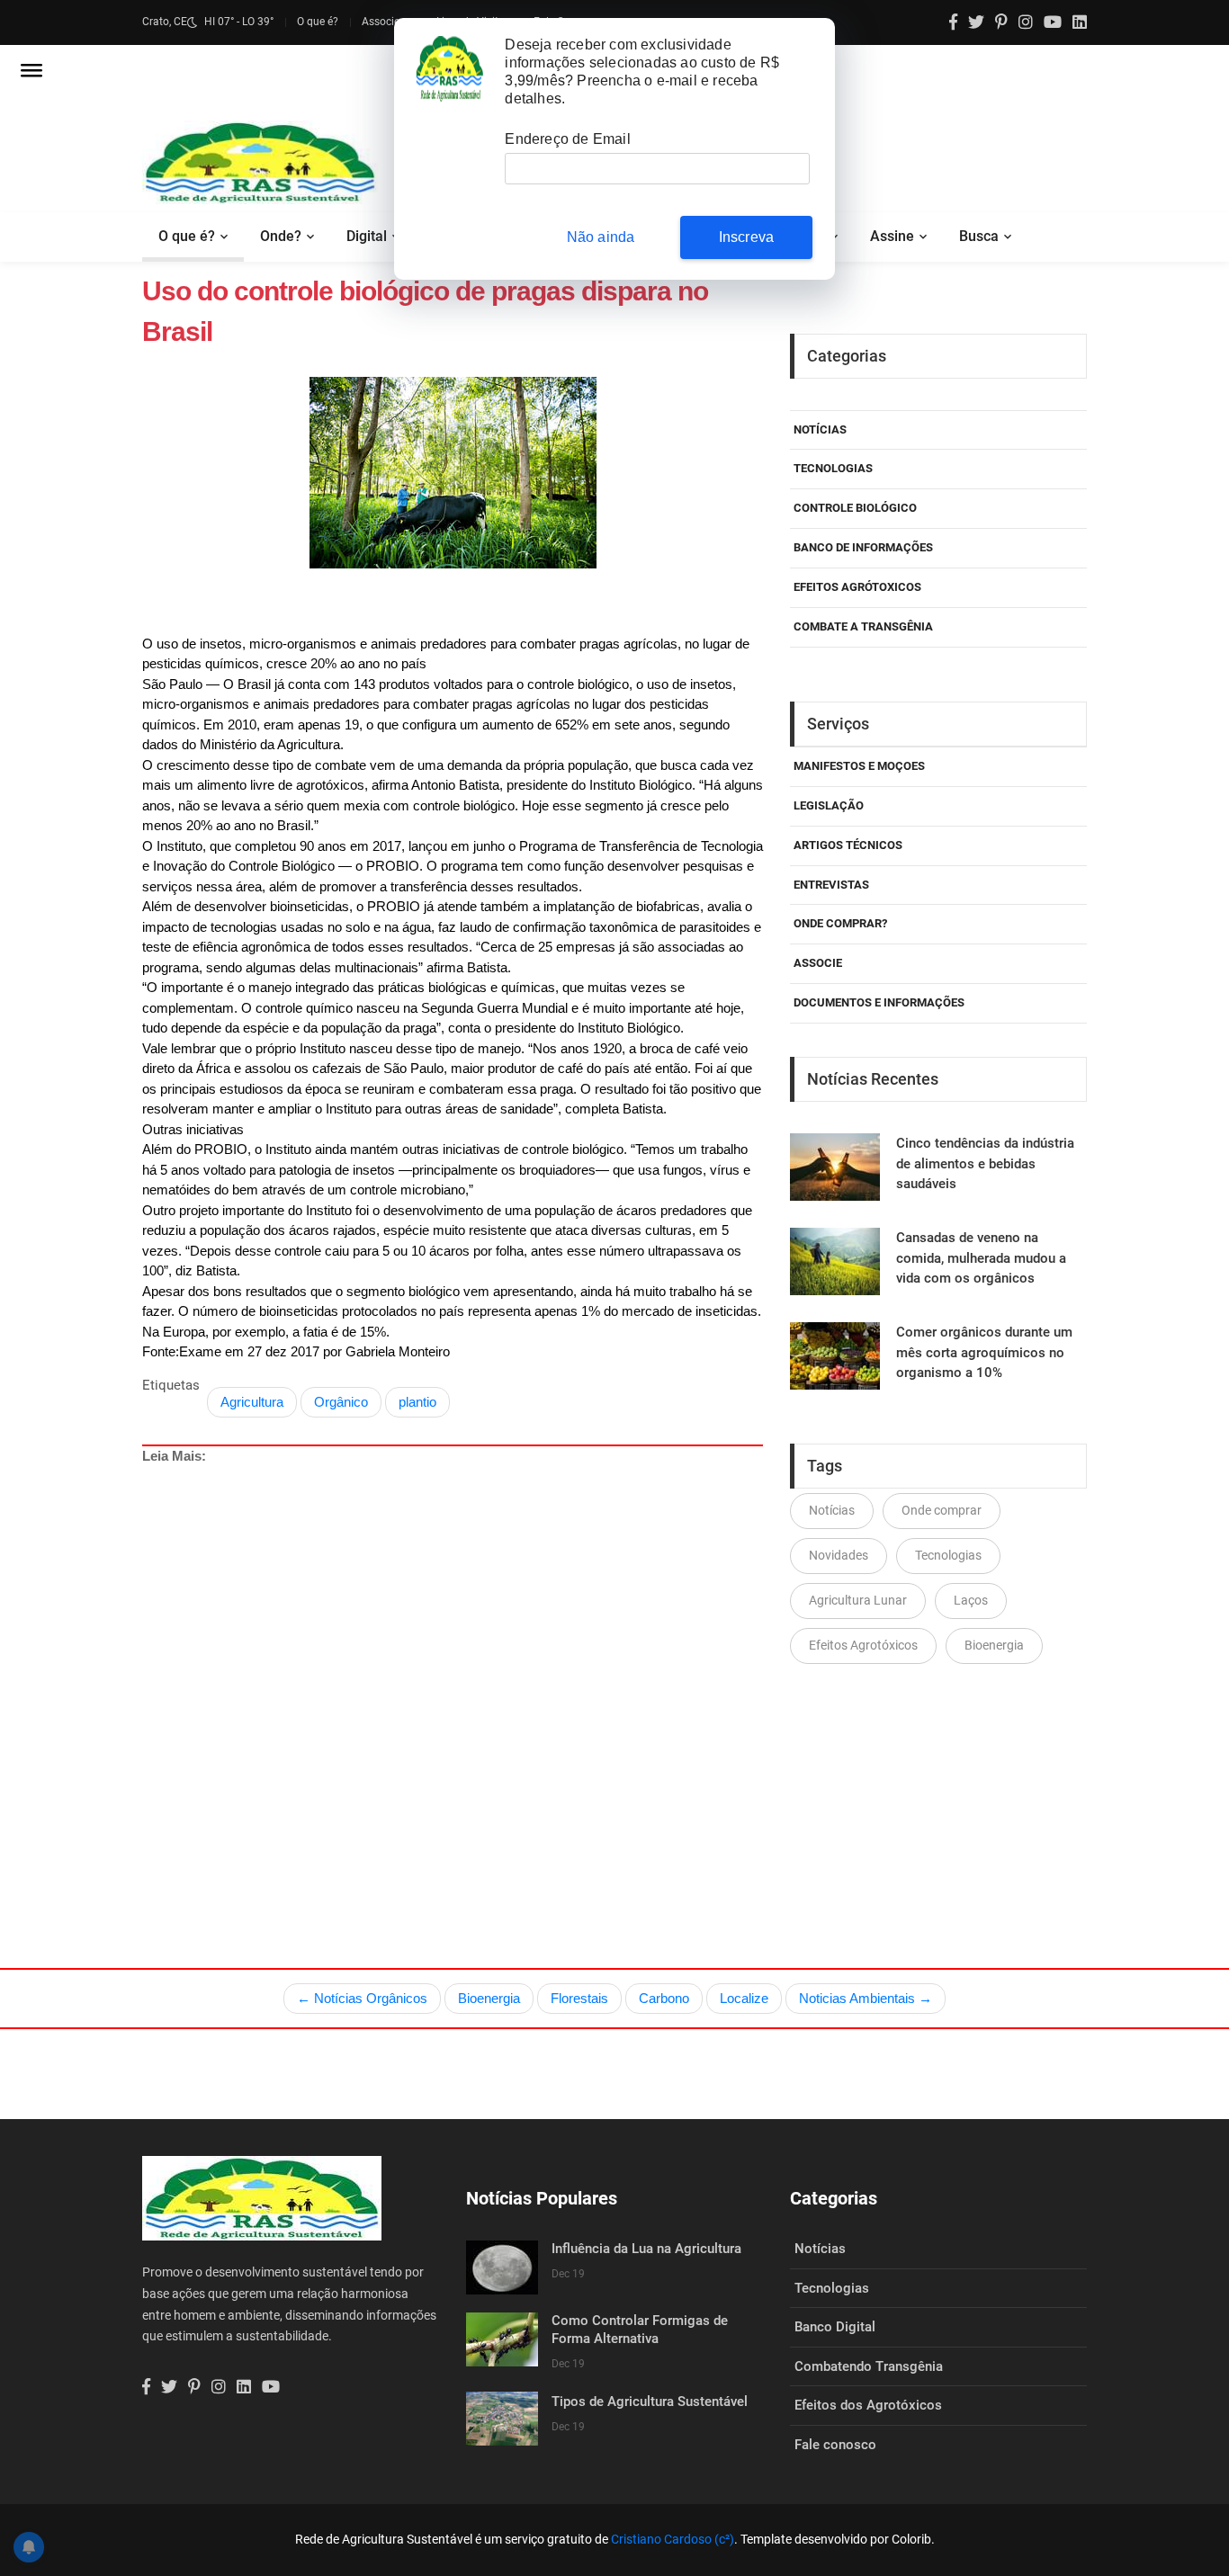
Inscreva (747, 237)
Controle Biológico (855, 508)
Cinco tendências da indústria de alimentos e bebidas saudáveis (985, 1163)
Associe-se (387, 22)
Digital (367, 236)
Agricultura (252, 1402)
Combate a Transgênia (863, 626)
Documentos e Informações (879, 1002)
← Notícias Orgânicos (362, 1998)
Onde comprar (942, 1510)
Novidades (839, 1555)
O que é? (318, 22)
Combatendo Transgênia (869, 2366)
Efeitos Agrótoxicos (857, 587)
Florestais (579, 1998)
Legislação (829, 805)
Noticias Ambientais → (866, 1998)
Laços (971, 1600)
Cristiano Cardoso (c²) (673, 2539)
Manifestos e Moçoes (859, 766)
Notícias (820, 429)
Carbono (664, 1998)
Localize (744, 1998)
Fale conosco (835, 2445)
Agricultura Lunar (858, 1600)
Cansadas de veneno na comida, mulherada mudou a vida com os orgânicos (981, 1258)
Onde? (281, 236)
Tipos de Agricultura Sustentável (650, 2402)
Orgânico (341, 1402)
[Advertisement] (489, 1675)
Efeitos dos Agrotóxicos (868, 2405)
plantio (417, 1402)
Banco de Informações (863, 547)
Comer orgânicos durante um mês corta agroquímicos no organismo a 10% (984, 1352)
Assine (892, 236)
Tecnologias (833, 468)
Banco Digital (835, 2327)
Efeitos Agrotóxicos (863, 1645)
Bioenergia (994, 1645)
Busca (979, 236)
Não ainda (601, 237)
